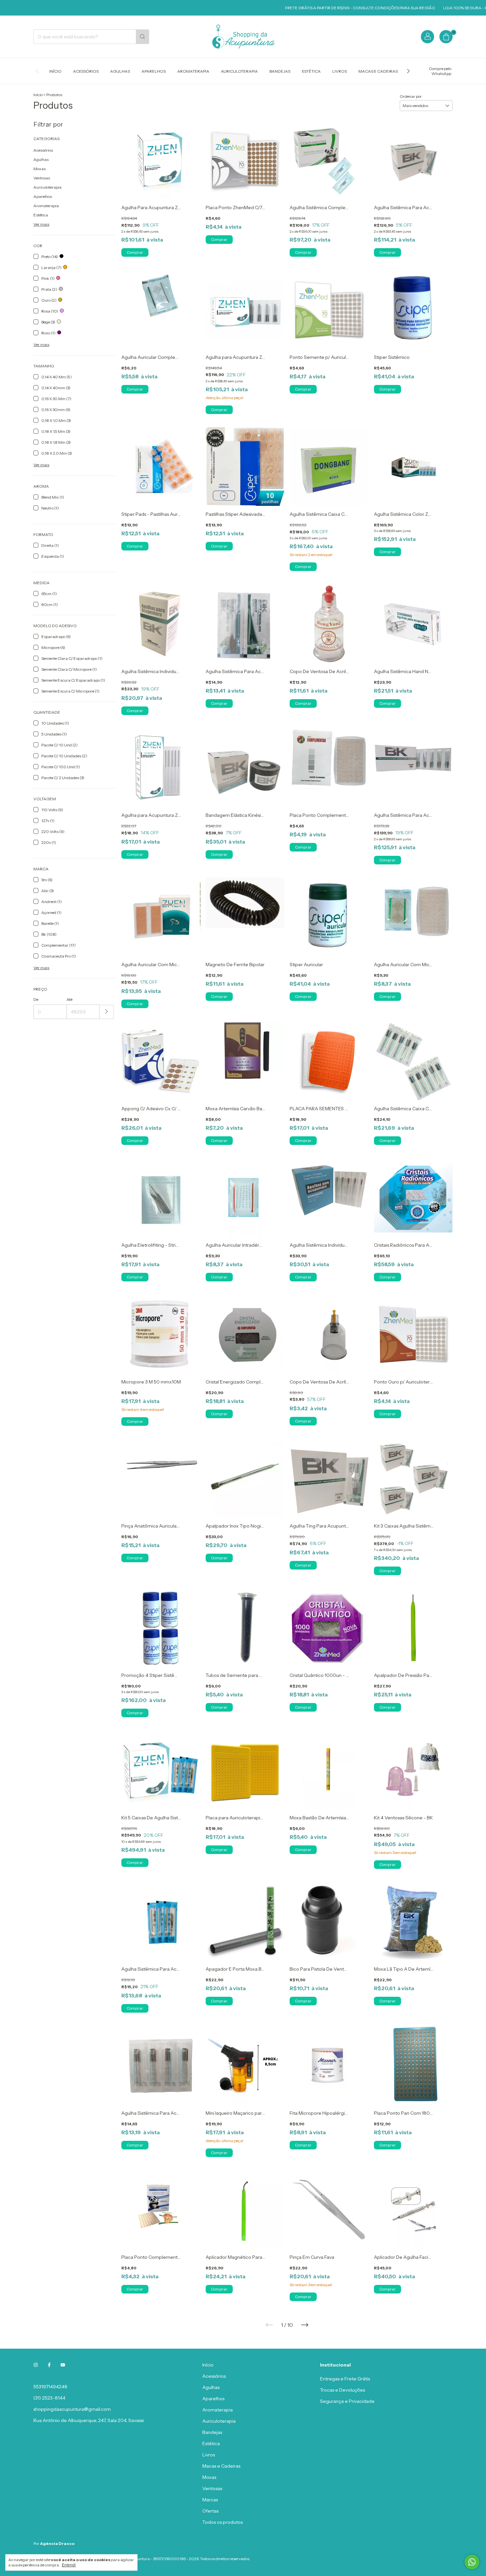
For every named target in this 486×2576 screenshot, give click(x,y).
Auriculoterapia (239, 71)
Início (55, 71)
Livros (340, 71)
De (36, 999)
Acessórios (86, 71)
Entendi (69, 2565)
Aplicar (107, 1012)
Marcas (210, 2500)
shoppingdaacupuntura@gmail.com (72, 2409)
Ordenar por (411, 96)
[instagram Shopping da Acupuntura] (36, 2365)
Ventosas (42, 178)
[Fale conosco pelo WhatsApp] (472, 2562)
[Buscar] (142, 37)
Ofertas (210, 2511)
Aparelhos (154, 71)
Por (54, 2543)
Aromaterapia (193, 71)
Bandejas (280, 71)
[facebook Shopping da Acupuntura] (49, 2365)
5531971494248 (50, 2387)
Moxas (40, 169)
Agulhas (120, 71)
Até (69, 999)
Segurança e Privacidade (347, 2401)
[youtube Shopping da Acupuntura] (63, 2365)
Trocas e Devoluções (343, 2390)
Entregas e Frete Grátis (345, 2379)
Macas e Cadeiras (378, 71)
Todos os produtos (223, 2522)
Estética (311, 71)
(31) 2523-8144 (49, 2398)
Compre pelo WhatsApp (440, 71)
